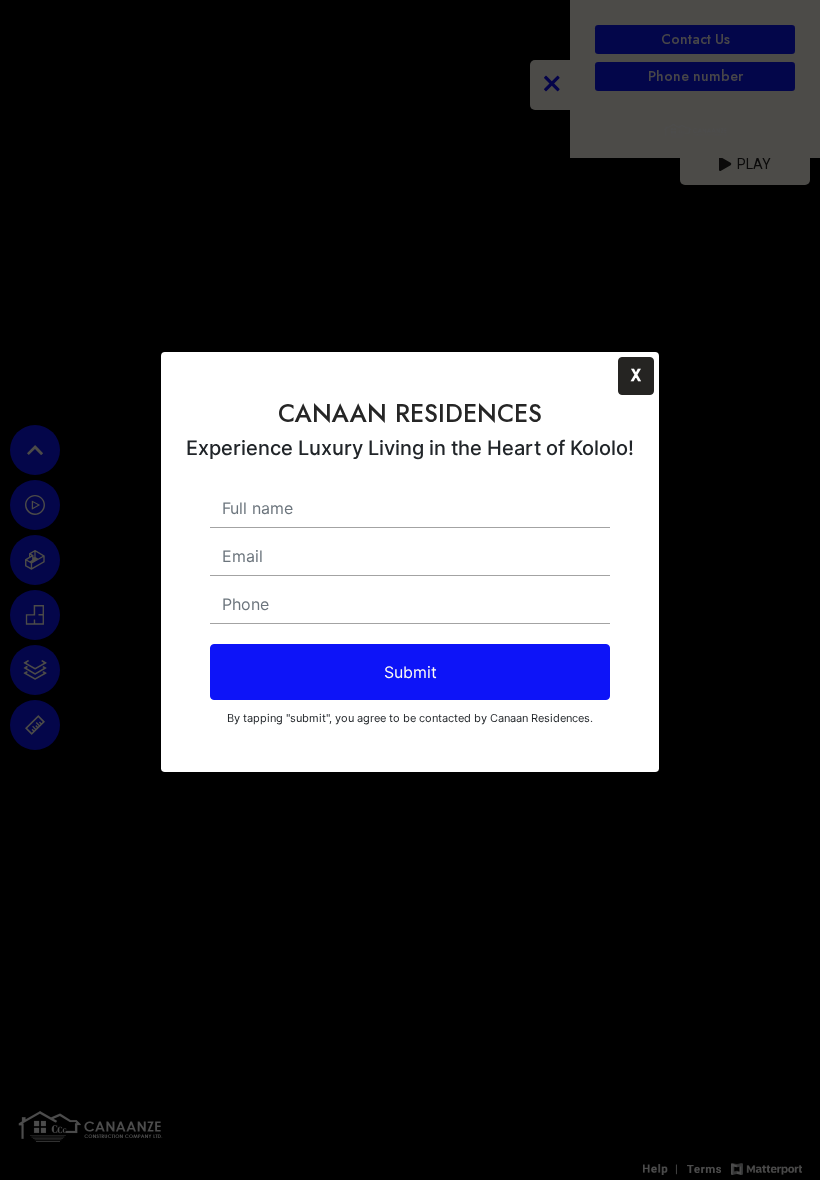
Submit (410, 672)
